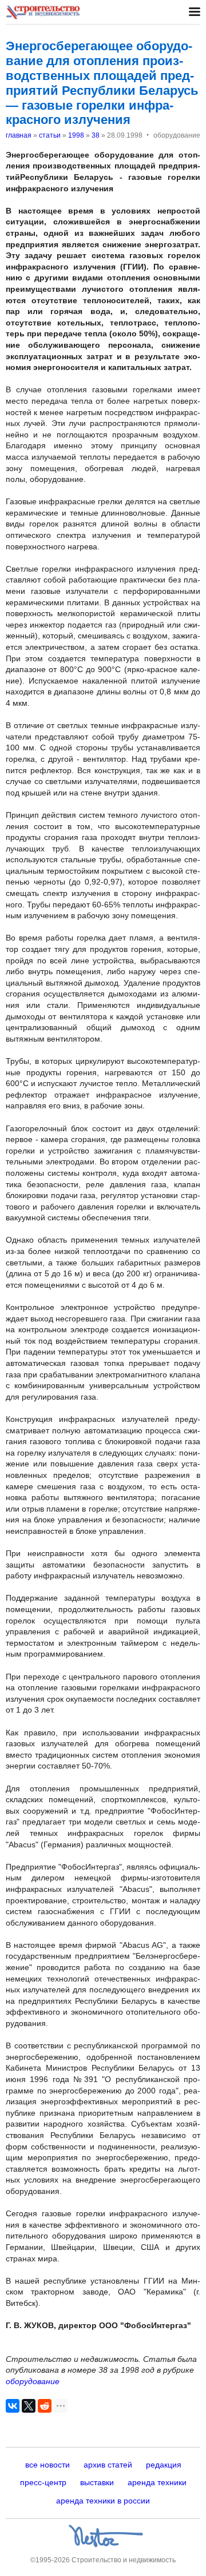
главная (19, 135)
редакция (164, 2465)
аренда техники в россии (103, 2501)
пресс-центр (43, 2482)
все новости (47, 2465)
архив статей (108, 2465)
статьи (50, 135)
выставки (97, 2482)
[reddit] (45, 2406)
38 (96, 135)
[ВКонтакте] (13, 2406)
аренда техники (157, 2482)
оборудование (33, 2381)
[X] (29, 2406)
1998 (76, 135)
